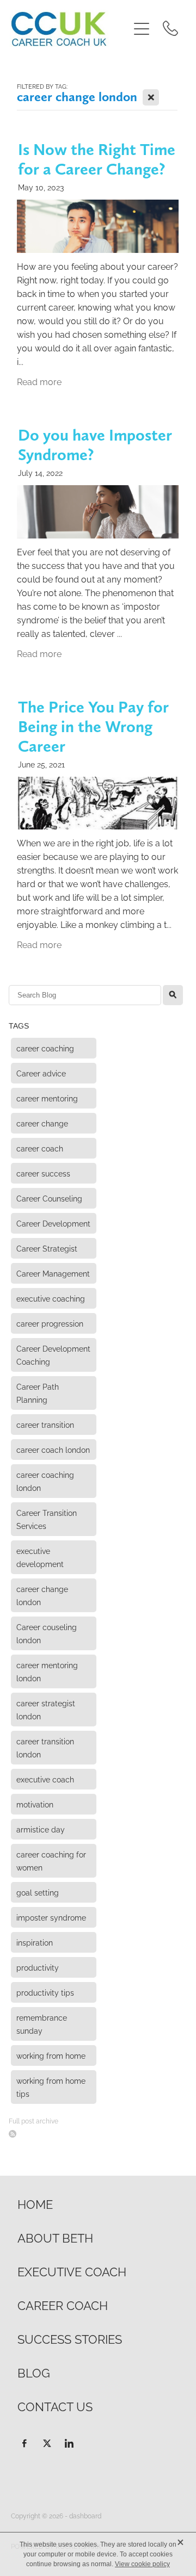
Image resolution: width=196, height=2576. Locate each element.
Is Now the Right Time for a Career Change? (97, 159)
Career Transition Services (47, 1519)
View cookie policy (142, 2564)
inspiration (35, 1942)
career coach (40, 1148)
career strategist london (46, 1709)
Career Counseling (49, 1198)
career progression (50, 1323)
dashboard (85, 2515)
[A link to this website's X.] (47, 2443)
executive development (40, 1557)
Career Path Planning (38, 1393)
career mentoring (47, 1098)
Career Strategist (47, 1248)
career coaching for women (51, 1860)
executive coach (45, 1779)
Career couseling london (47, 1633)
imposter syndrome (51, 1917)
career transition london (45, 1747)
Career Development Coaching (53, 1355)
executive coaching (51, 1298)
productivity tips (45, 1992)
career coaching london (45, 1481)
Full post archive (33, 2120)
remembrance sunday (42, 2024)
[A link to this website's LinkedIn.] (69, 2443)
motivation (35, 1804)
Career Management (53, 1273)
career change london (42, 1595)
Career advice (41, 1073)
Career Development (53, 1223)
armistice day (41, 1829)
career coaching (45, 1048)
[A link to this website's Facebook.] (24, 2443)
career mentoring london (47, 1671)
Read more (39, 381)
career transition (45, 1424)
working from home (51, 2055)
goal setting (38, 1892)
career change (42, 1123)
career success (43, 1173)
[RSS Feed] (13, 2134)
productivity (38, 1967)
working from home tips (51, 2087)
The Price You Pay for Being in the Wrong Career (93, 726)
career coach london (53, 1449)
